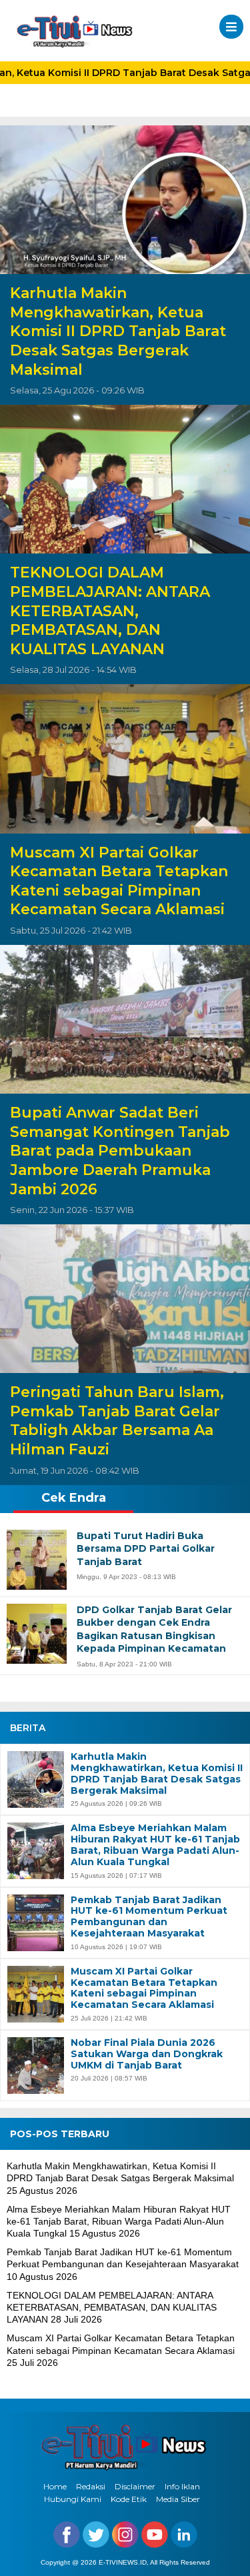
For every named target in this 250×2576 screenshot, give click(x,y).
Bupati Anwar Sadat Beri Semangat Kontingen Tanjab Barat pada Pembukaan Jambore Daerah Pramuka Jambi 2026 (120, 1151)
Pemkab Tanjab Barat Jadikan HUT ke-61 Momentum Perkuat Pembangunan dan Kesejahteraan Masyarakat (149, 1917)
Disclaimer (135, 2486)
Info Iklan (182, 2486)
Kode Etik (129, 2499)
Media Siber (178, 2499)
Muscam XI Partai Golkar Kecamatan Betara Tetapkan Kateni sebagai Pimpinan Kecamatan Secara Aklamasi (119, 881)
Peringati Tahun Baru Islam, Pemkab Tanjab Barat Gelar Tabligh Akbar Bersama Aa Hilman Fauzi (117, 1421)
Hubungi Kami (73, 2499)
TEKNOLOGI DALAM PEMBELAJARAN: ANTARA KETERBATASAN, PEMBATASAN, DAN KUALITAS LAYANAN (110, 610)
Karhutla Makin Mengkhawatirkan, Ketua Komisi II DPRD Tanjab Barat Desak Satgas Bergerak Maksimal (118, 331)
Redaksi (91, 2486)
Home (55, 2486)
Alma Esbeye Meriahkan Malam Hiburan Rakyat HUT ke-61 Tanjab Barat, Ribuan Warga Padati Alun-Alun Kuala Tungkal (155, 1845)
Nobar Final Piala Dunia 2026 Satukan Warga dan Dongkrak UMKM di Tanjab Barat (147, 2054)
